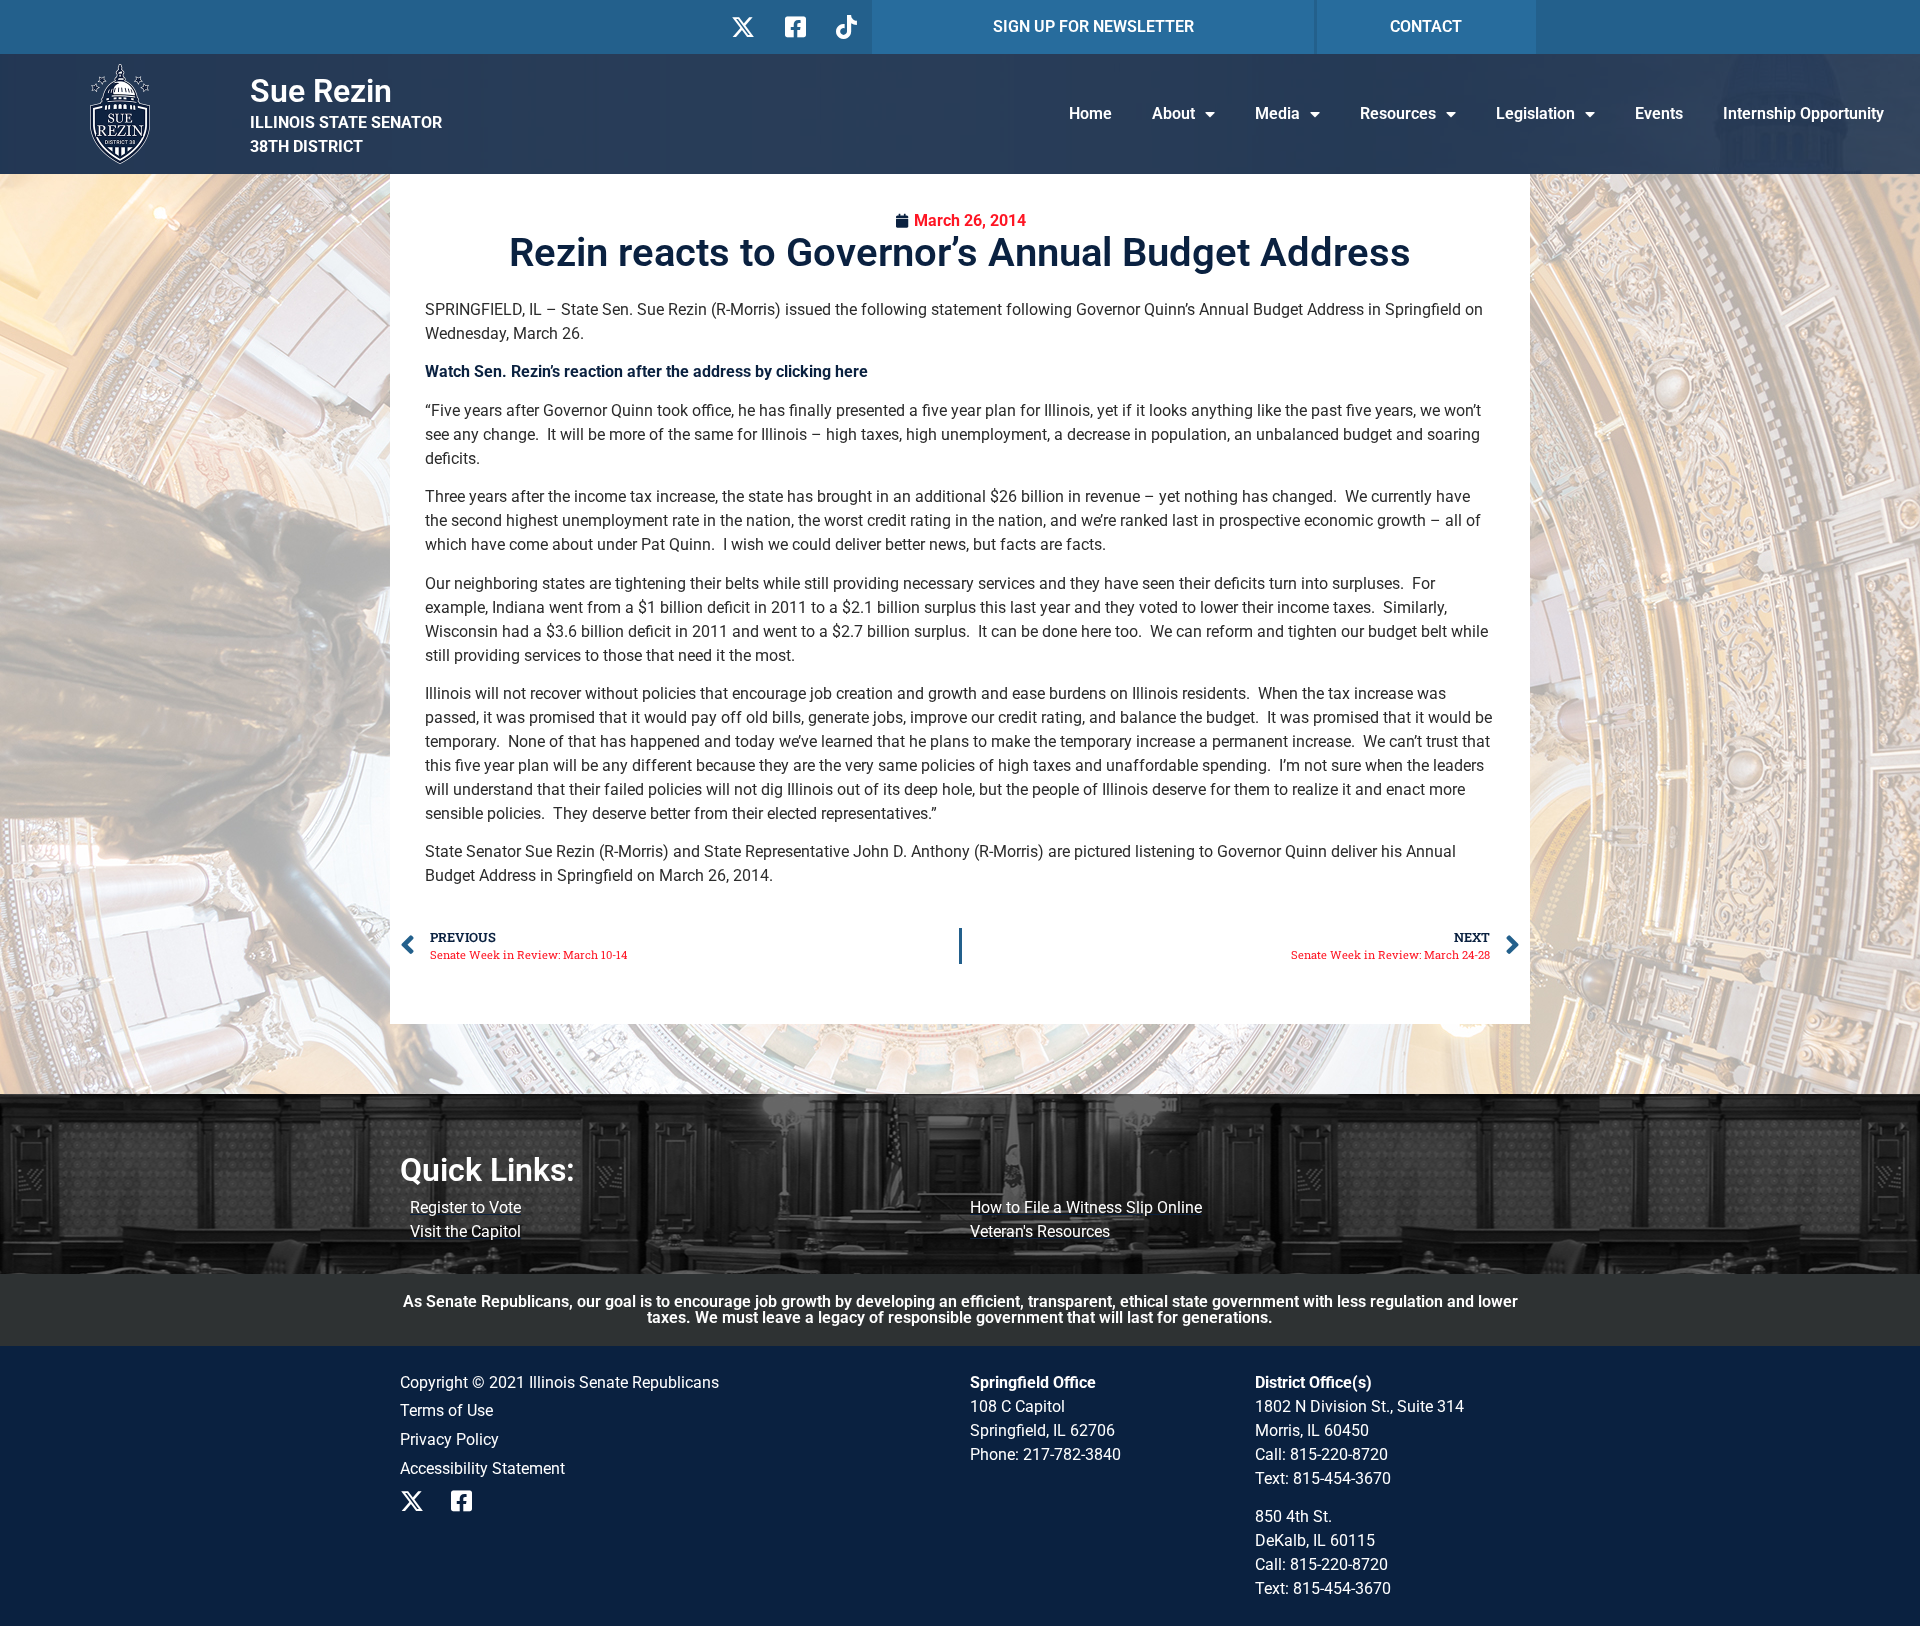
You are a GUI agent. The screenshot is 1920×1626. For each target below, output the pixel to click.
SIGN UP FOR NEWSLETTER (1093, 26)
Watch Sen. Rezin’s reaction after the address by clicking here (646, 371)
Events (1659, 113)
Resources (1398, 113)
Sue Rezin (321, 91)
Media (1277, 113)
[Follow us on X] (742, 27)
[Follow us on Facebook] (793, 27)
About (1173, 113)
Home (1090, 113)
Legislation (1535, 113)
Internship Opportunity (1803, 113)
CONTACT (1426, 26)
